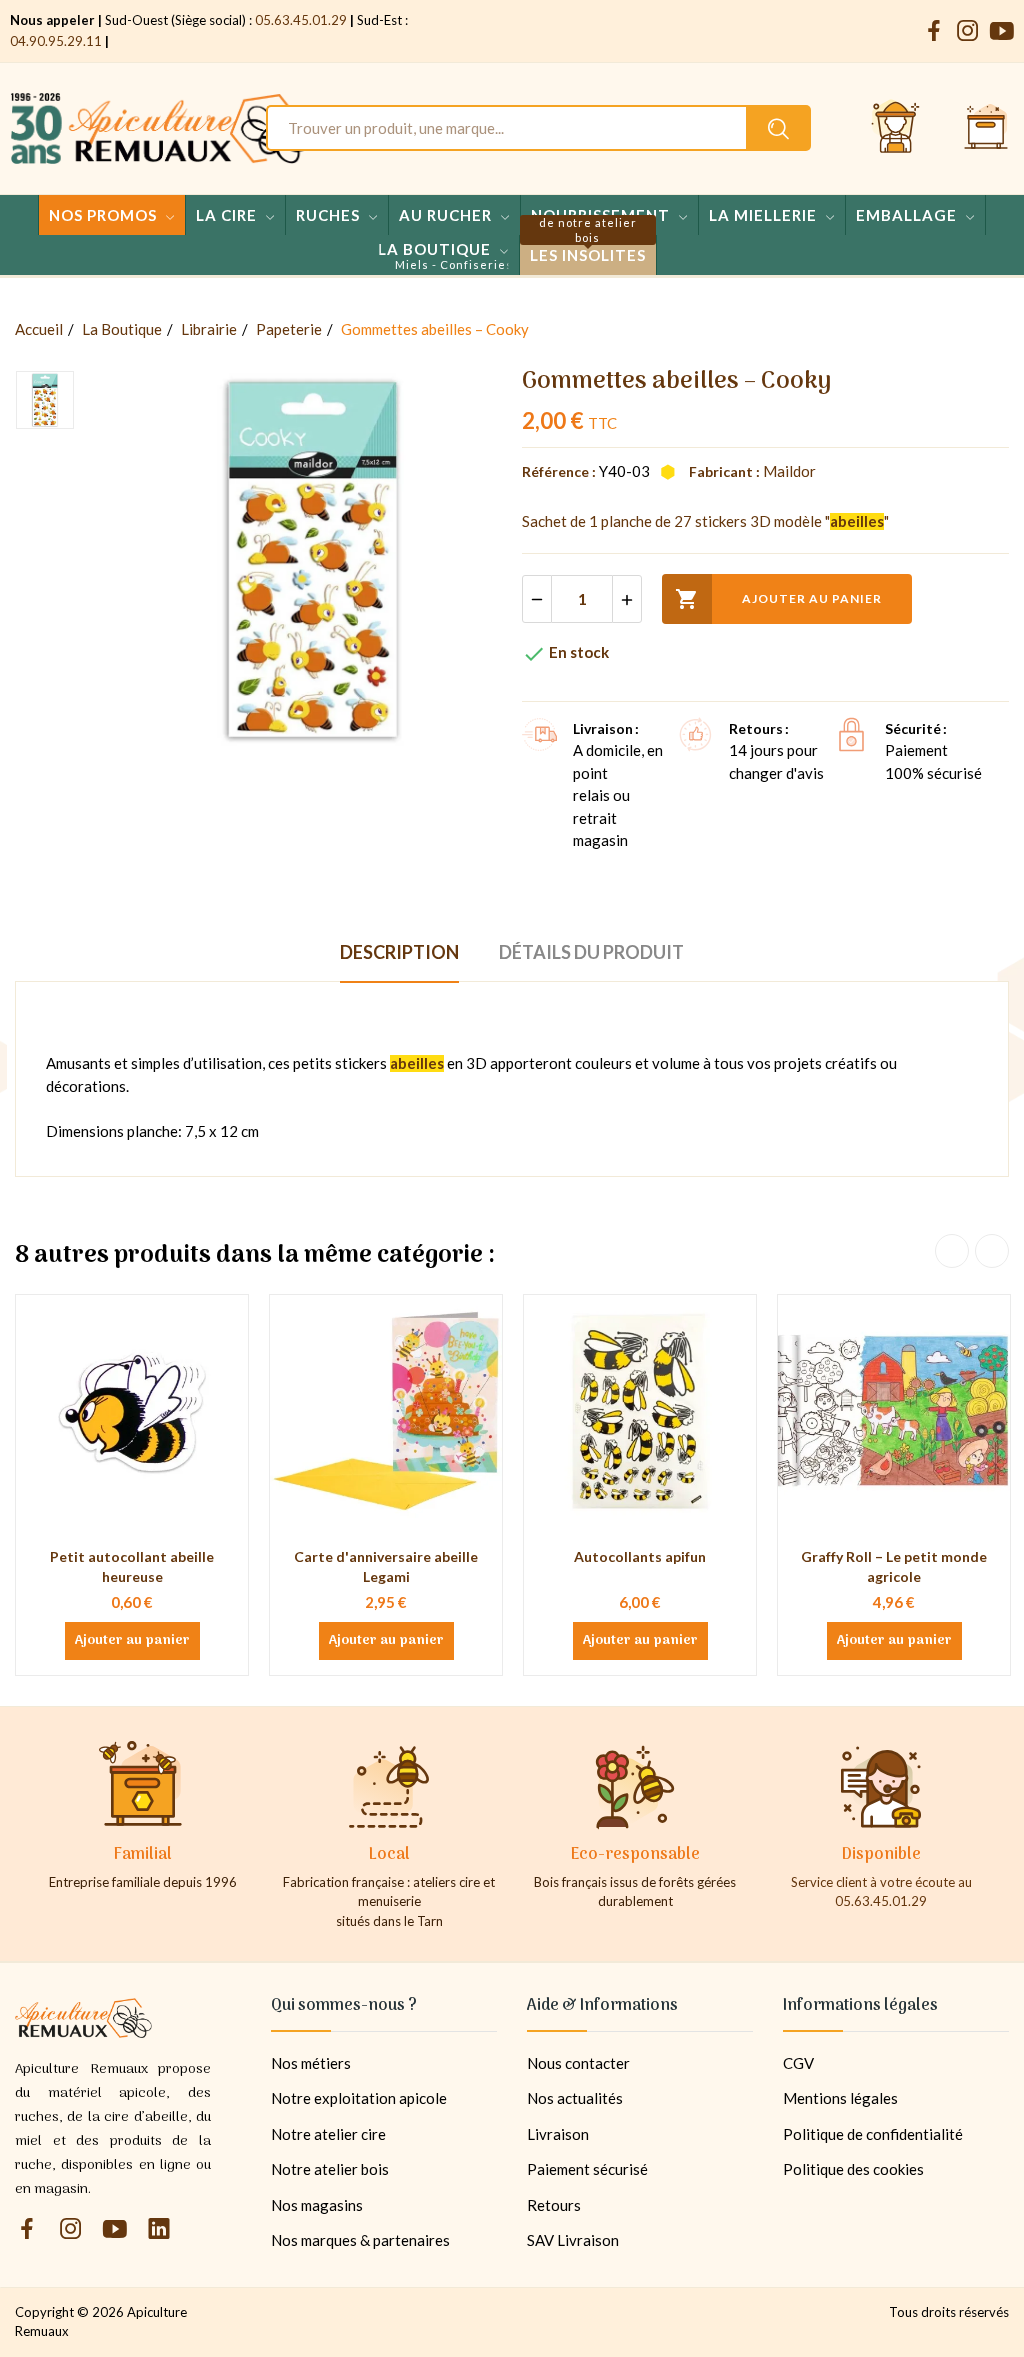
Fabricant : (724, 471)
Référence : (559, 471)
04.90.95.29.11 (56, 41)
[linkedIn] (159, 2229)
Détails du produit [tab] (591, 952)
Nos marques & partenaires (360, 2240)
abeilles (857, 521)
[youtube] (1002, 31)
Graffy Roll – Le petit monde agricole (894, 1566)
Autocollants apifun (640, 1556)
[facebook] (934, 31)
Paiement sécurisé (587, 2169)
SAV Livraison (573, 2240)
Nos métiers (311, 2063)
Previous (952, 1251)
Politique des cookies (853, 2169)
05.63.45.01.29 (301, 20)
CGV (798, 2063)
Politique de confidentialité (873, 2134)
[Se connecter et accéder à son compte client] (896, 128)
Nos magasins (317, 2205)
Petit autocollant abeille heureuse (132, 1566)
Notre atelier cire (328, 2134)
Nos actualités (575, 2098)
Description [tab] (399, 952)
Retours (554, 2205)
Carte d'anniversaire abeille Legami (386, 1566)
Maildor (789, 471)
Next (992, 1251)
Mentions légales (840, 2098)
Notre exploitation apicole (359, 2098)
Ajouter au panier (778, 599)
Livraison (558, 2134)
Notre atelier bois (330, 2169)
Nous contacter (578, 2063)
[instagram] (968, 31)
